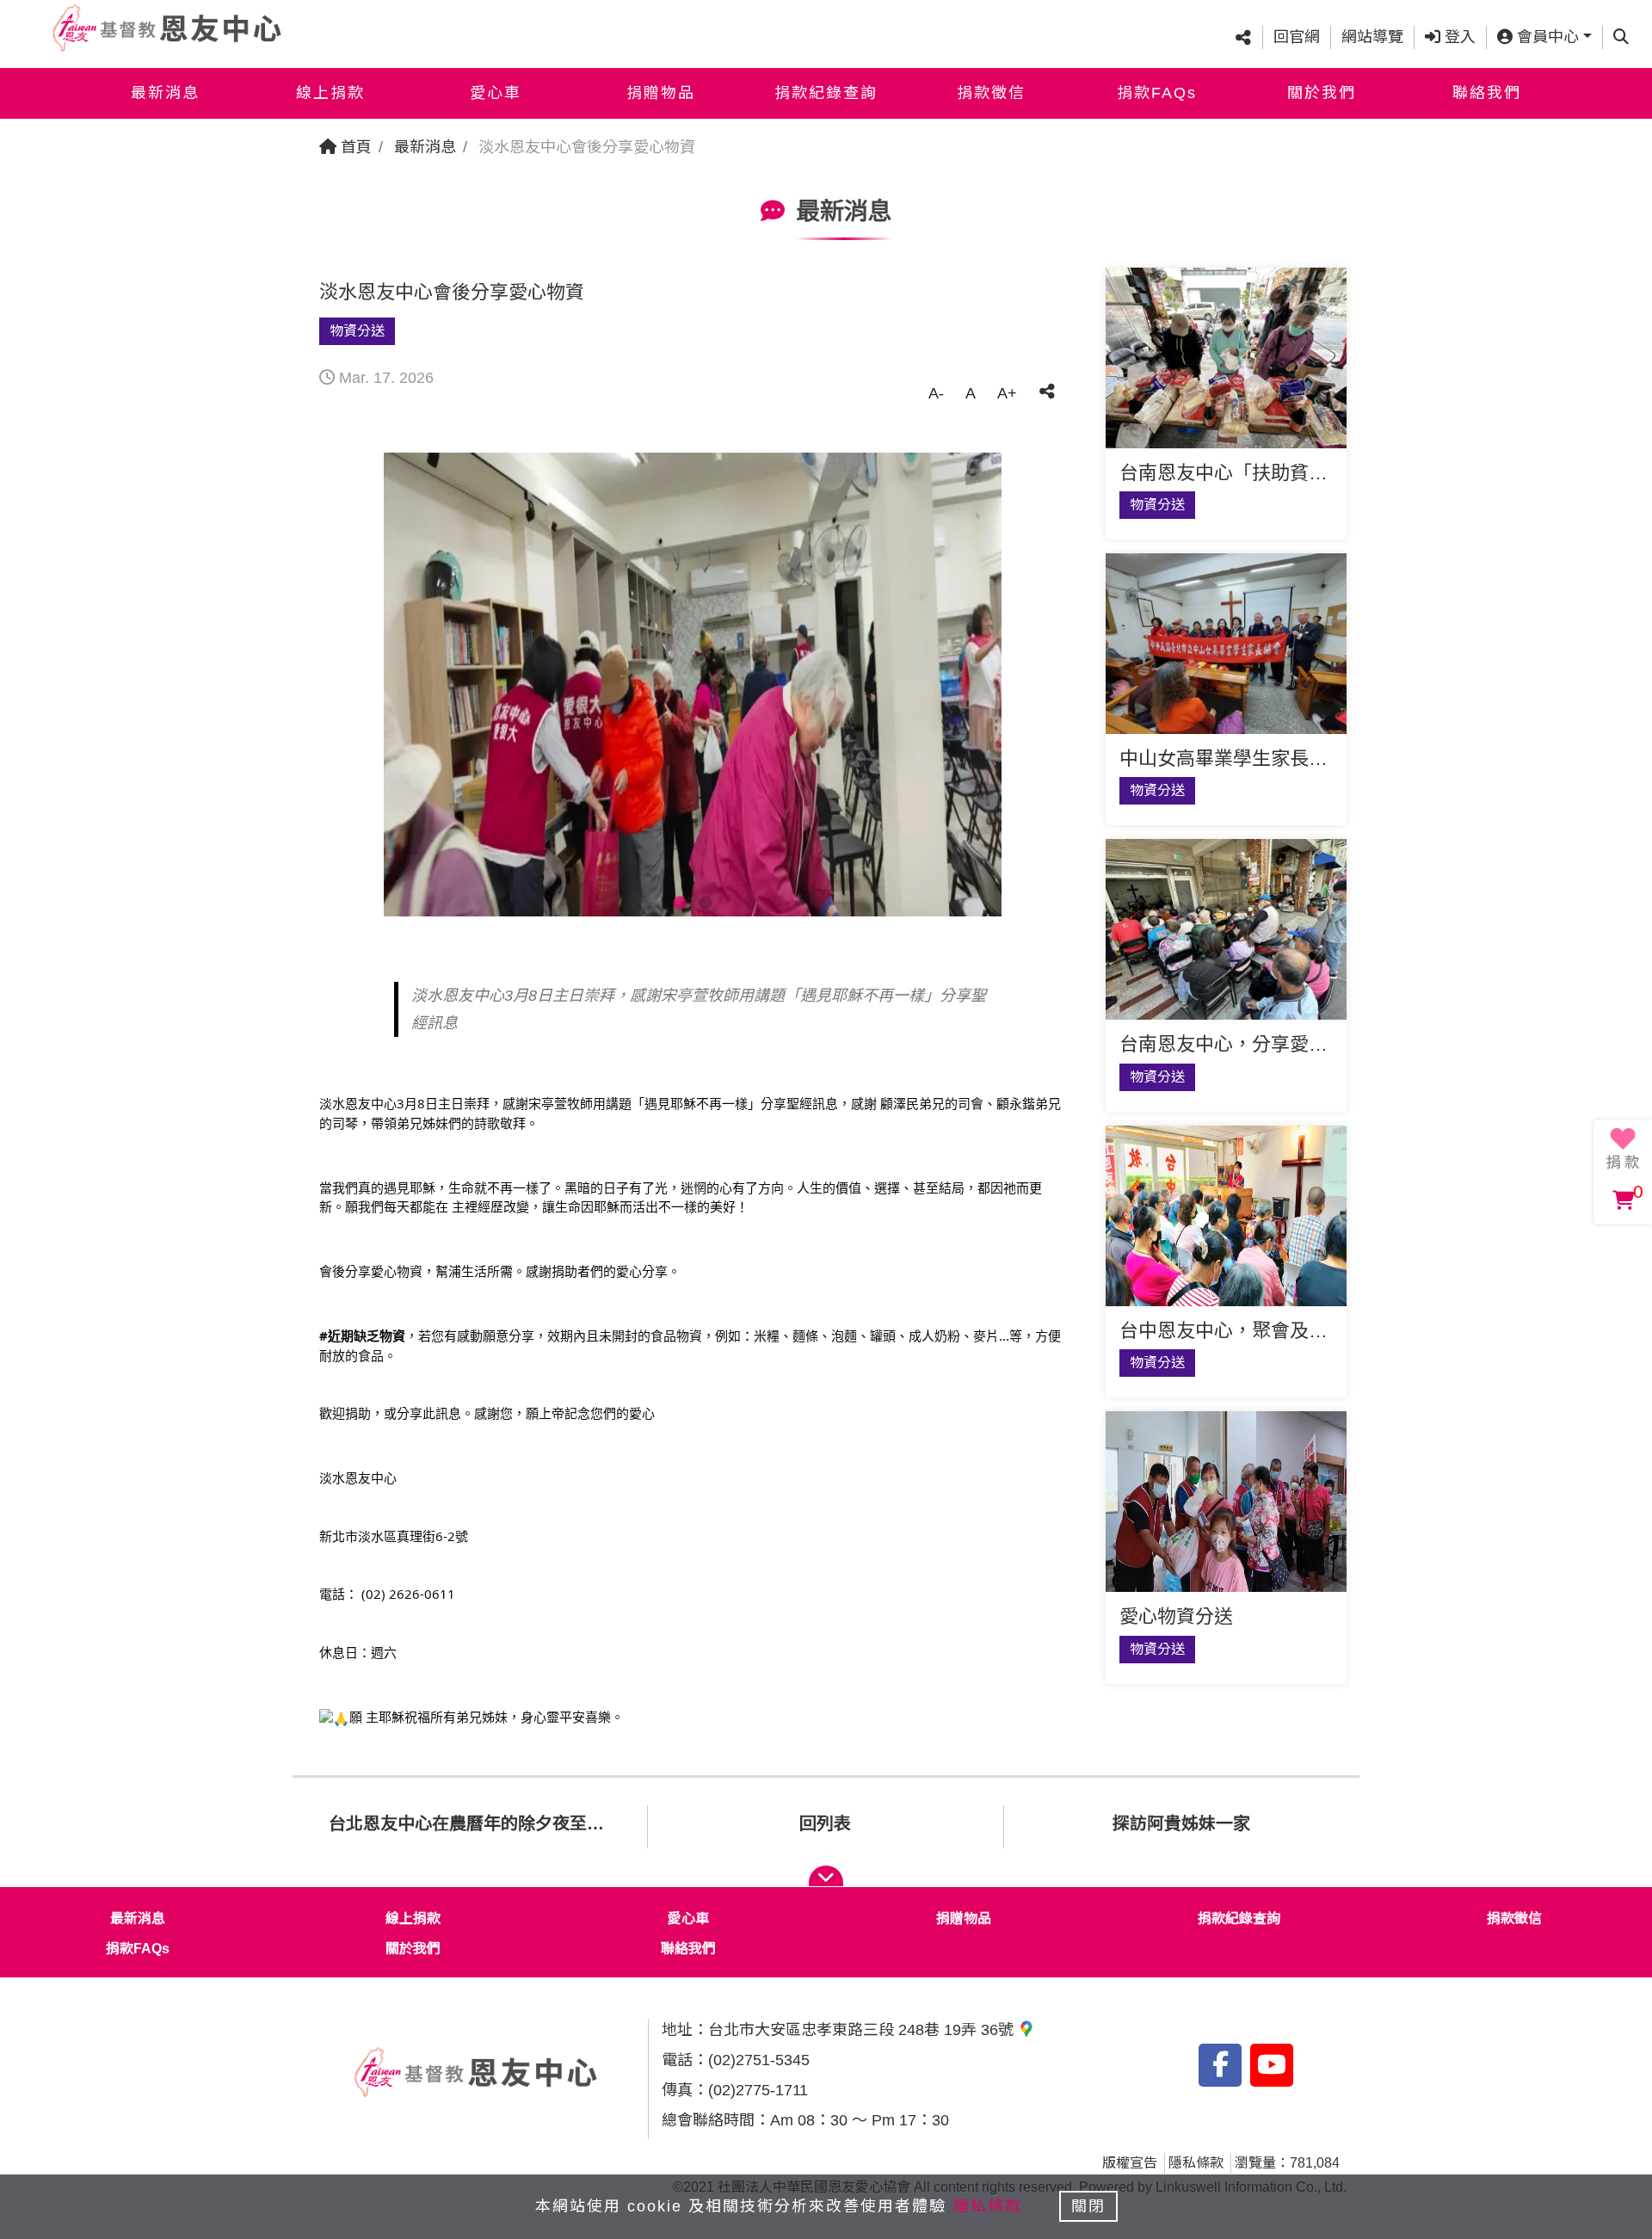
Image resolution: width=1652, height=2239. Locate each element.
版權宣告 (1130, 2163)
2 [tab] (706, 904)
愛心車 (496, 93)
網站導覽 (1372, 37)
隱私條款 (1196, 2163)
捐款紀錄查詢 (826, 93)
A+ (1007, 393)
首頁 (354, 147)
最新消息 (165, 93)
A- (936, 393)
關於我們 (1322, 93)
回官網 (1297, 37)
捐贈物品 (661, 93)
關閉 (1088, 2206)
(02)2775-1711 (758, 2090)
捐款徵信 (991, 93)
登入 (1458, 37)
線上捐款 (330, 93)
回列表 (825, 1823)
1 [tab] (680, 904)
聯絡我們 (1487, 93)
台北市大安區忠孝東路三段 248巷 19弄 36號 (863, 2030)
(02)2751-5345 (759, 2060)
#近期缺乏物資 (362, 1335)
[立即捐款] (1623, 1149)
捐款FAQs (1157, 93)
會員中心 (1546, 37)
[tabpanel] (693, 685)
